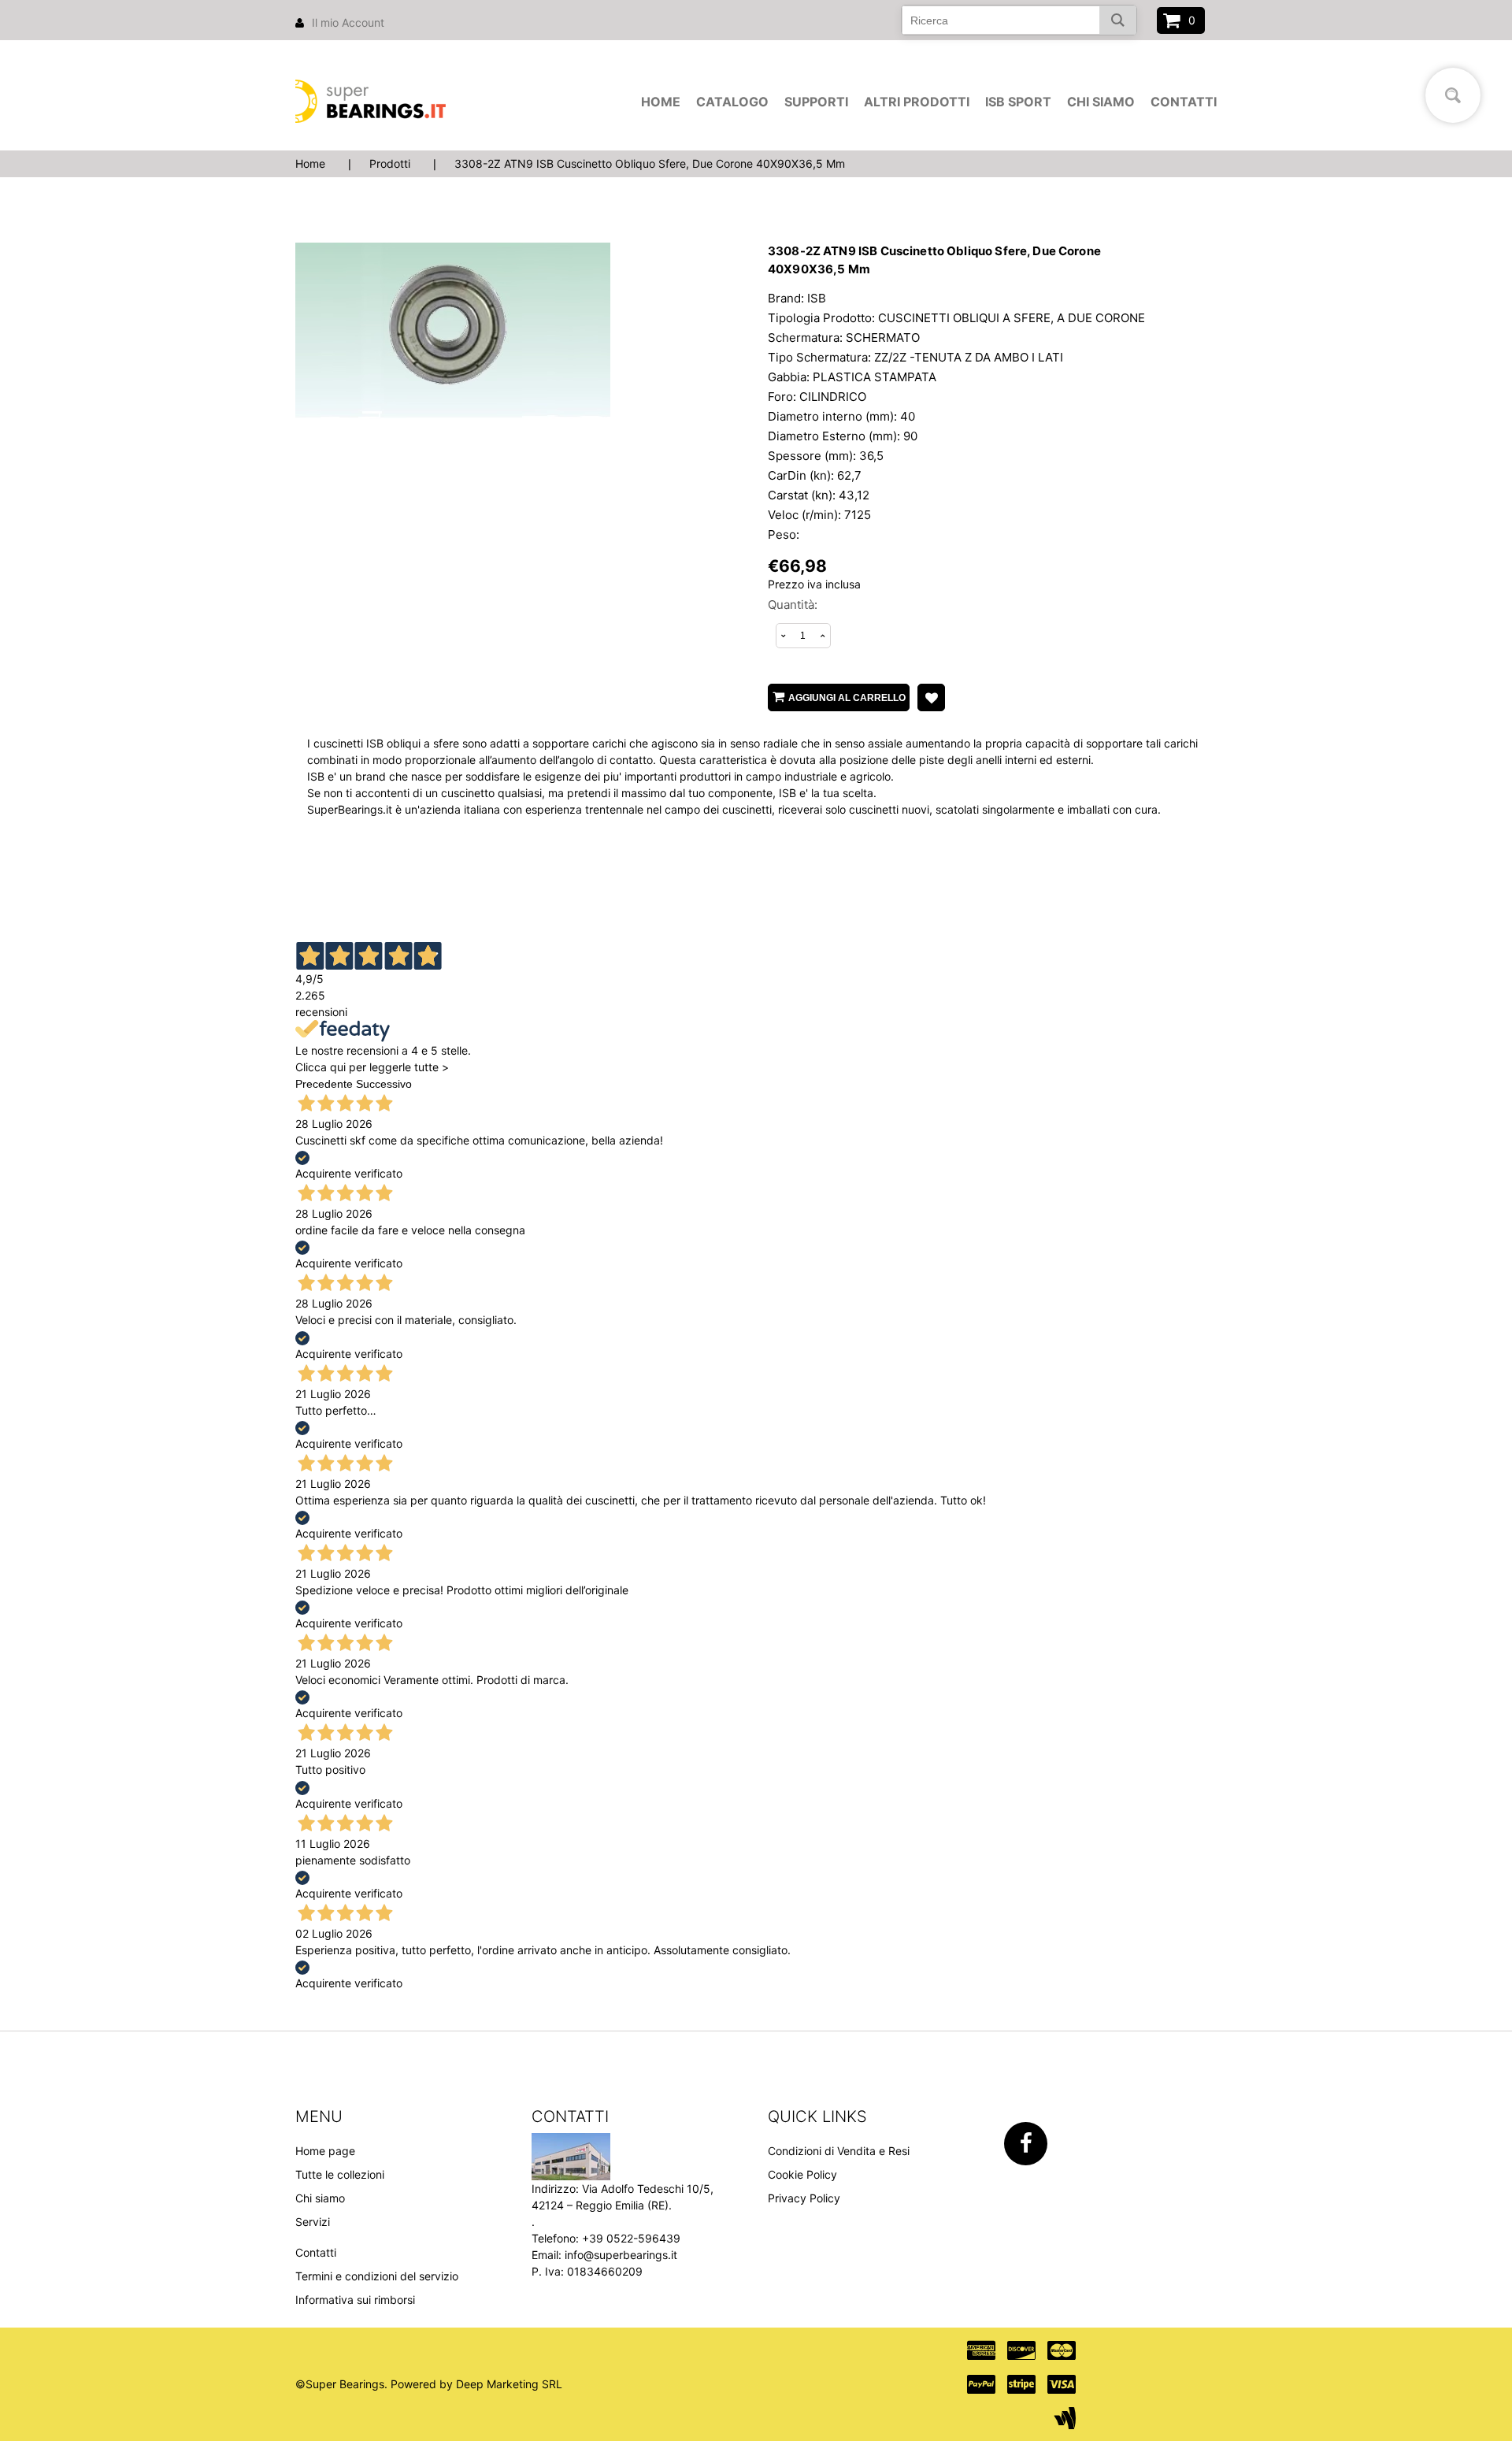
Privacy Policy (804, 2198)
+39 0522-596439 (631, 2238)
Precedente (324, 1084)
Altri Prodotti (917, 102)
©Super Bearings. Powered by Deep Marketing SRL (429, 2384)
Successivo (384, 1084)
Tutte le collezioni (340, 2174)
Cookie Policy (802, 2174)
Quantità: (793, 605)
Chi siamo (1101, 102)
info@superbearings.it (621, 2255)
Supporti (816, 102)
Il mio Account (348, 22)
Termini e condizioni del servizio (377, 2276)
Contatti (1184, 102)
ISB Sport (1018, 102)
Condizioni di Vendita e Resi (839, 2151)
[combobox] (1019, 20)
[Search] (1118, 20)
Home (661, 102)
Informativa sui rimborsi (355, 2300)
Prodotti (390, 163)
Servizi (313, 2222)
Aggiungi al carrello (847, 698)
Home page (325, 2151)
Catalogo (732, 102)
